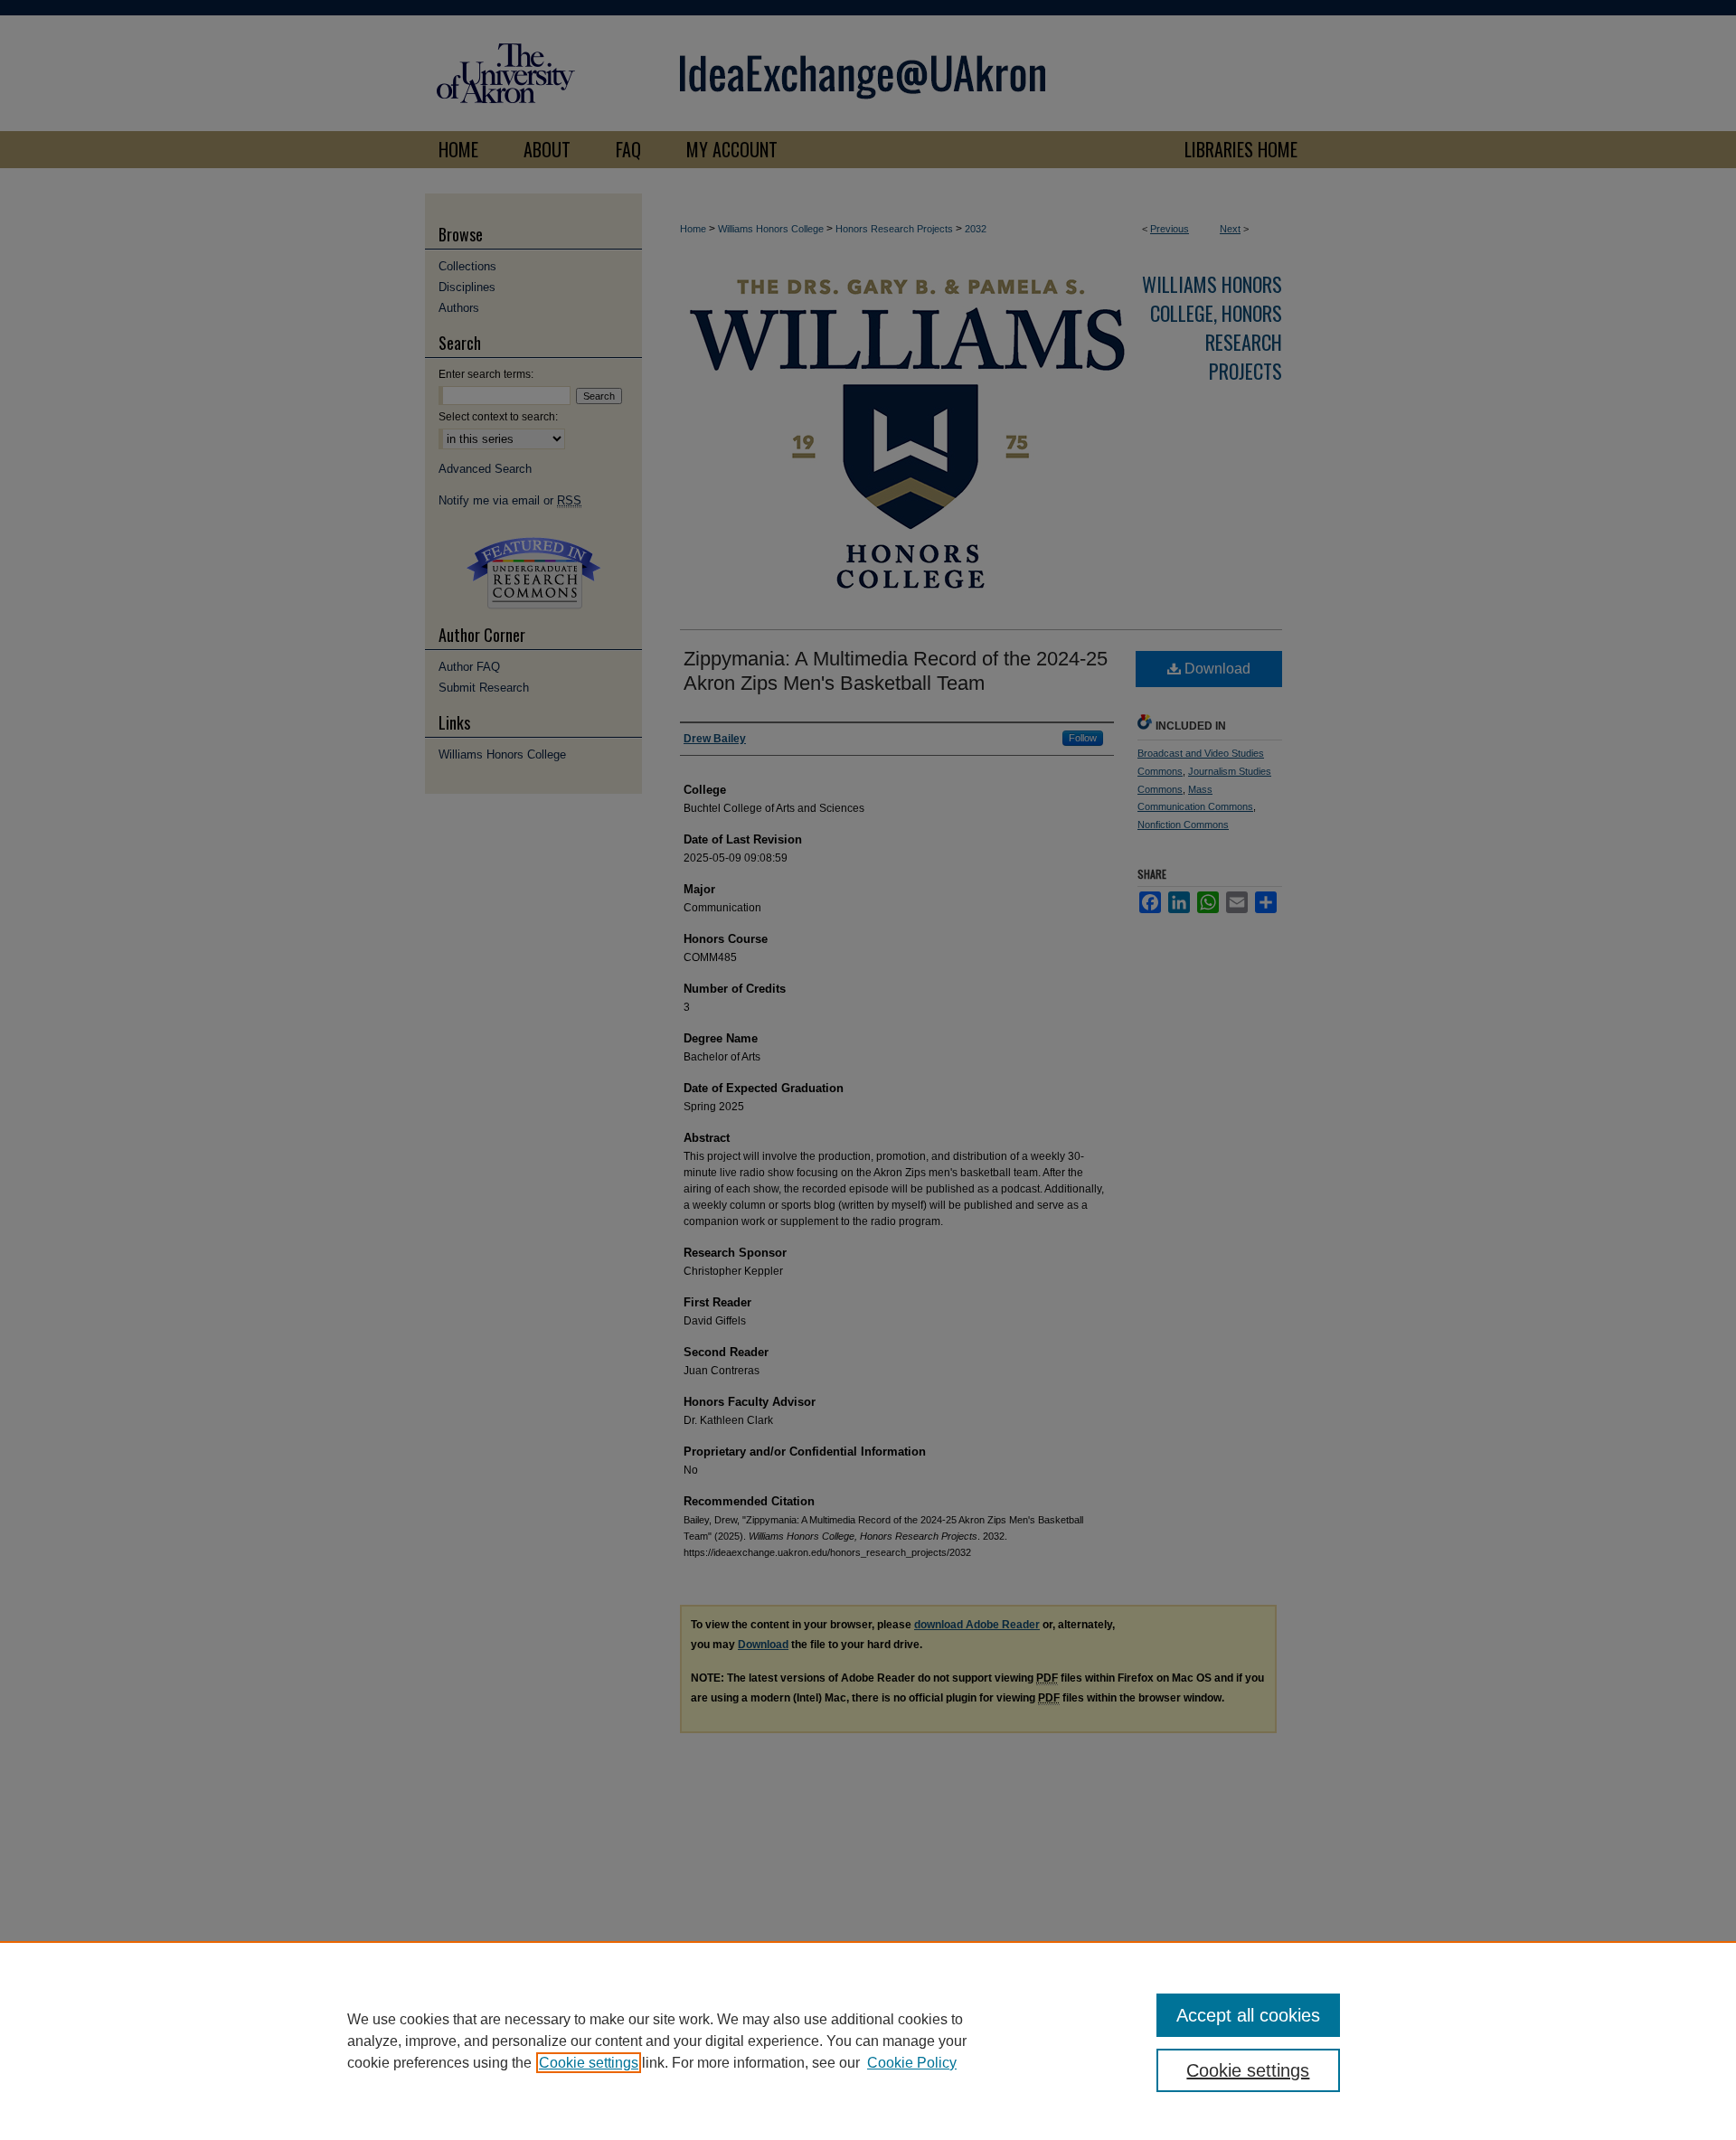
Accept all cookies (1248, 2015)
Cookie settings (589, 2063)
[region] (868, 2041)
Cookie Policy (912, 2063)
